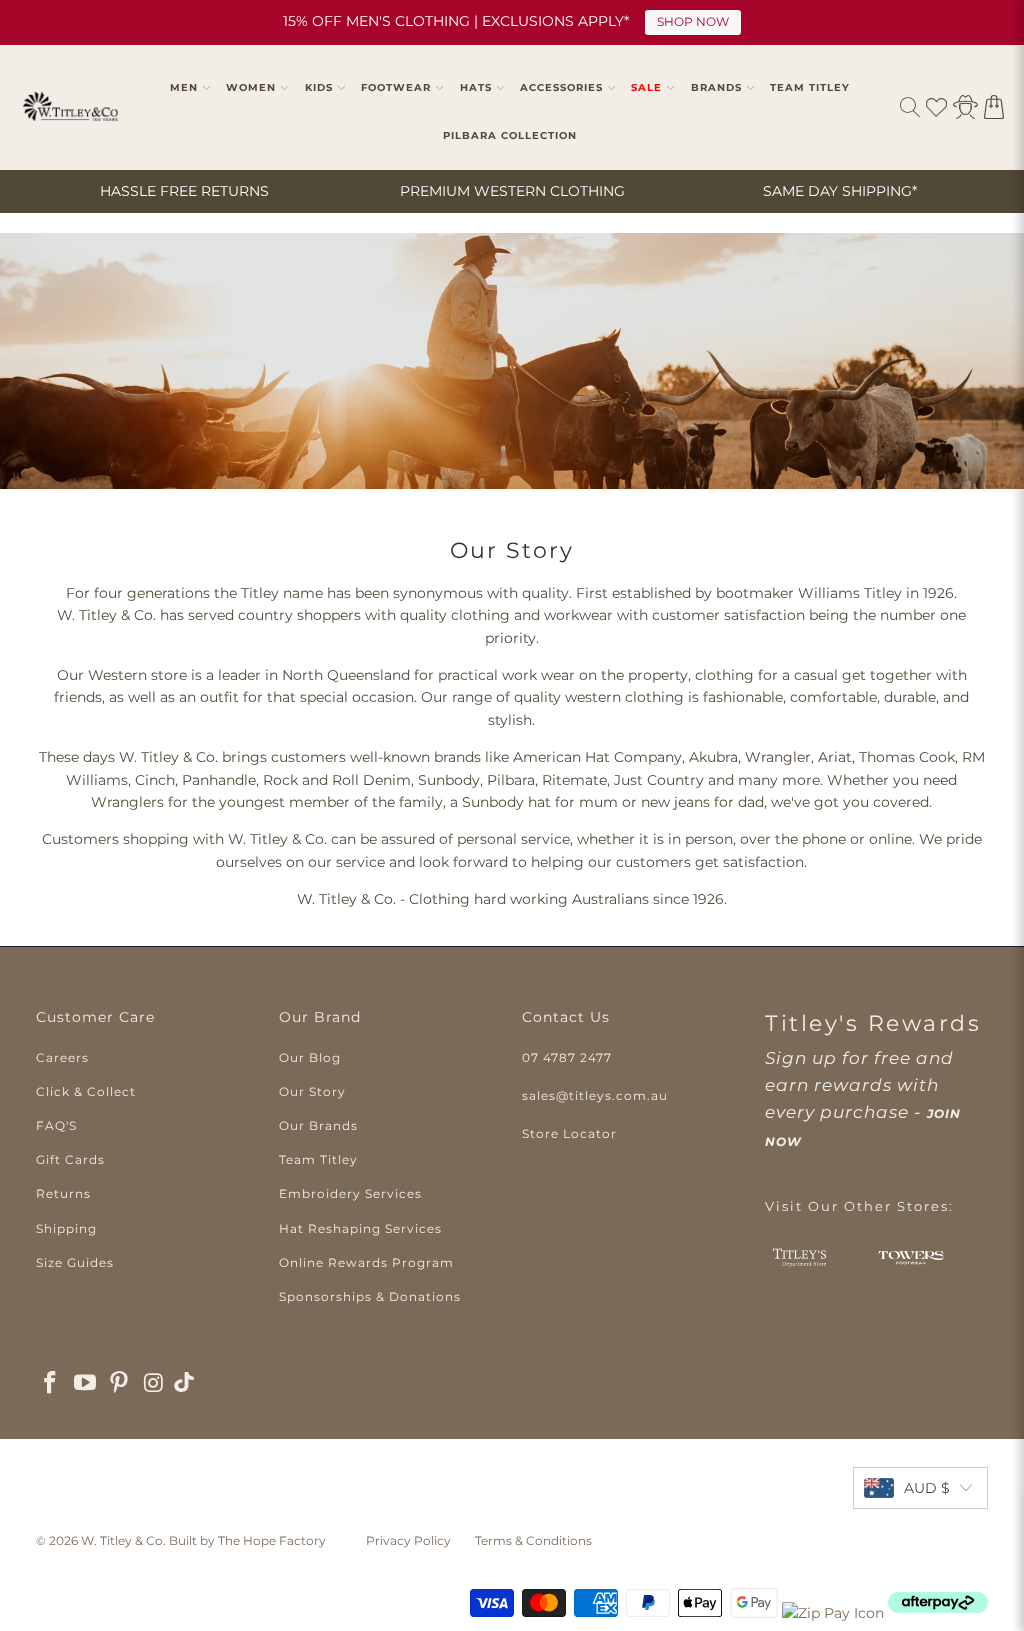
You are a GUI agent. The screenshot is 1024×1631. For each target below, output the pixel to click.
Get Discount (708, 860)
